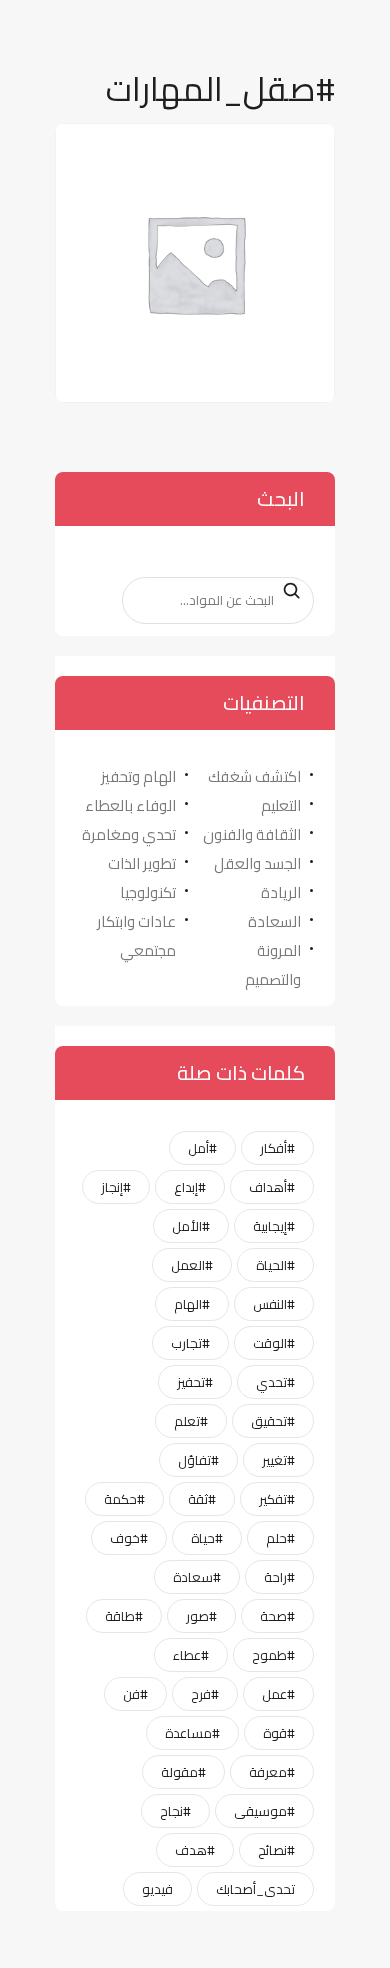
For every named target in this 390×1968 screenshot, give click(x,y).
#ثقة (202, 1499)
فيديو (157, 1889)
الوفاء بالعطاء (130, 805)
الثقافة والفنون (252, 834)
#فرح (205, 1694)
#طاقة (124, 1616)
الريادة (281, 892)
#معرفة (272, 1772)
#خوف (129, 1538)
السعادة (274, 921)
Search (286, 591)
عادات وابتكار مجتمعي (136, 936)
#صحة (277, 1616)
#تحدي (275, 1382)
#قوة (279, 1733)
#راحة (279, 1577)
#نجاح (175, 1811)
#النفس (274, 1304)
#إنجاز (116, 1187)
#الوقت (274, 1343)
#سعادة (197, 1577)
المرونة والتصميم (273, 965)
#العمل (192, 1265)
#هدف (195, 1850)
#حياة (207, 1538)
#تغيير (278, 1460)
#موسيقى (264, 1811)
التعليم (281, 805)
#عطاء (191, 1655)
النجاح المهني (260, 147)
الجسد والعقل (257, 863)
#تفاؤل (198, 1460)
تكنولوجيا (148, 892)
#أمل (202, 1148)
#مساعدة (192, 1733)
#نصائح (276, 1850)
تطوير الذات (142, 863)
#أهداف (272, 1187)
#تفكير (277, 1499)
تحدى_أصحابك (255, 1889)
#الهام (192, 1304)
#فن (135, 1694)
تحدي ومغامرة (129, 834)
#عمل (278, 1694)
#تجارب (190, 1343)
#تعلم (191, 1421)
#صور (201, 1616)
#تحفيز (195, 1382)
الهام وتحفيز (138, 776)
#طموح (273, 1655)
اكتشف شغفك (254, 776)
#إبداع (190, 1187)
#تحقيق (273, 1421)
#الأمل (191, 1226)
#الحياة (275, 1265)
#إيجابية (274, 1226)
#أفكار (277, 1148)
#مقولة (183, 1772)
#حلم (280, 1538)
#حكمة (124, 1499)
